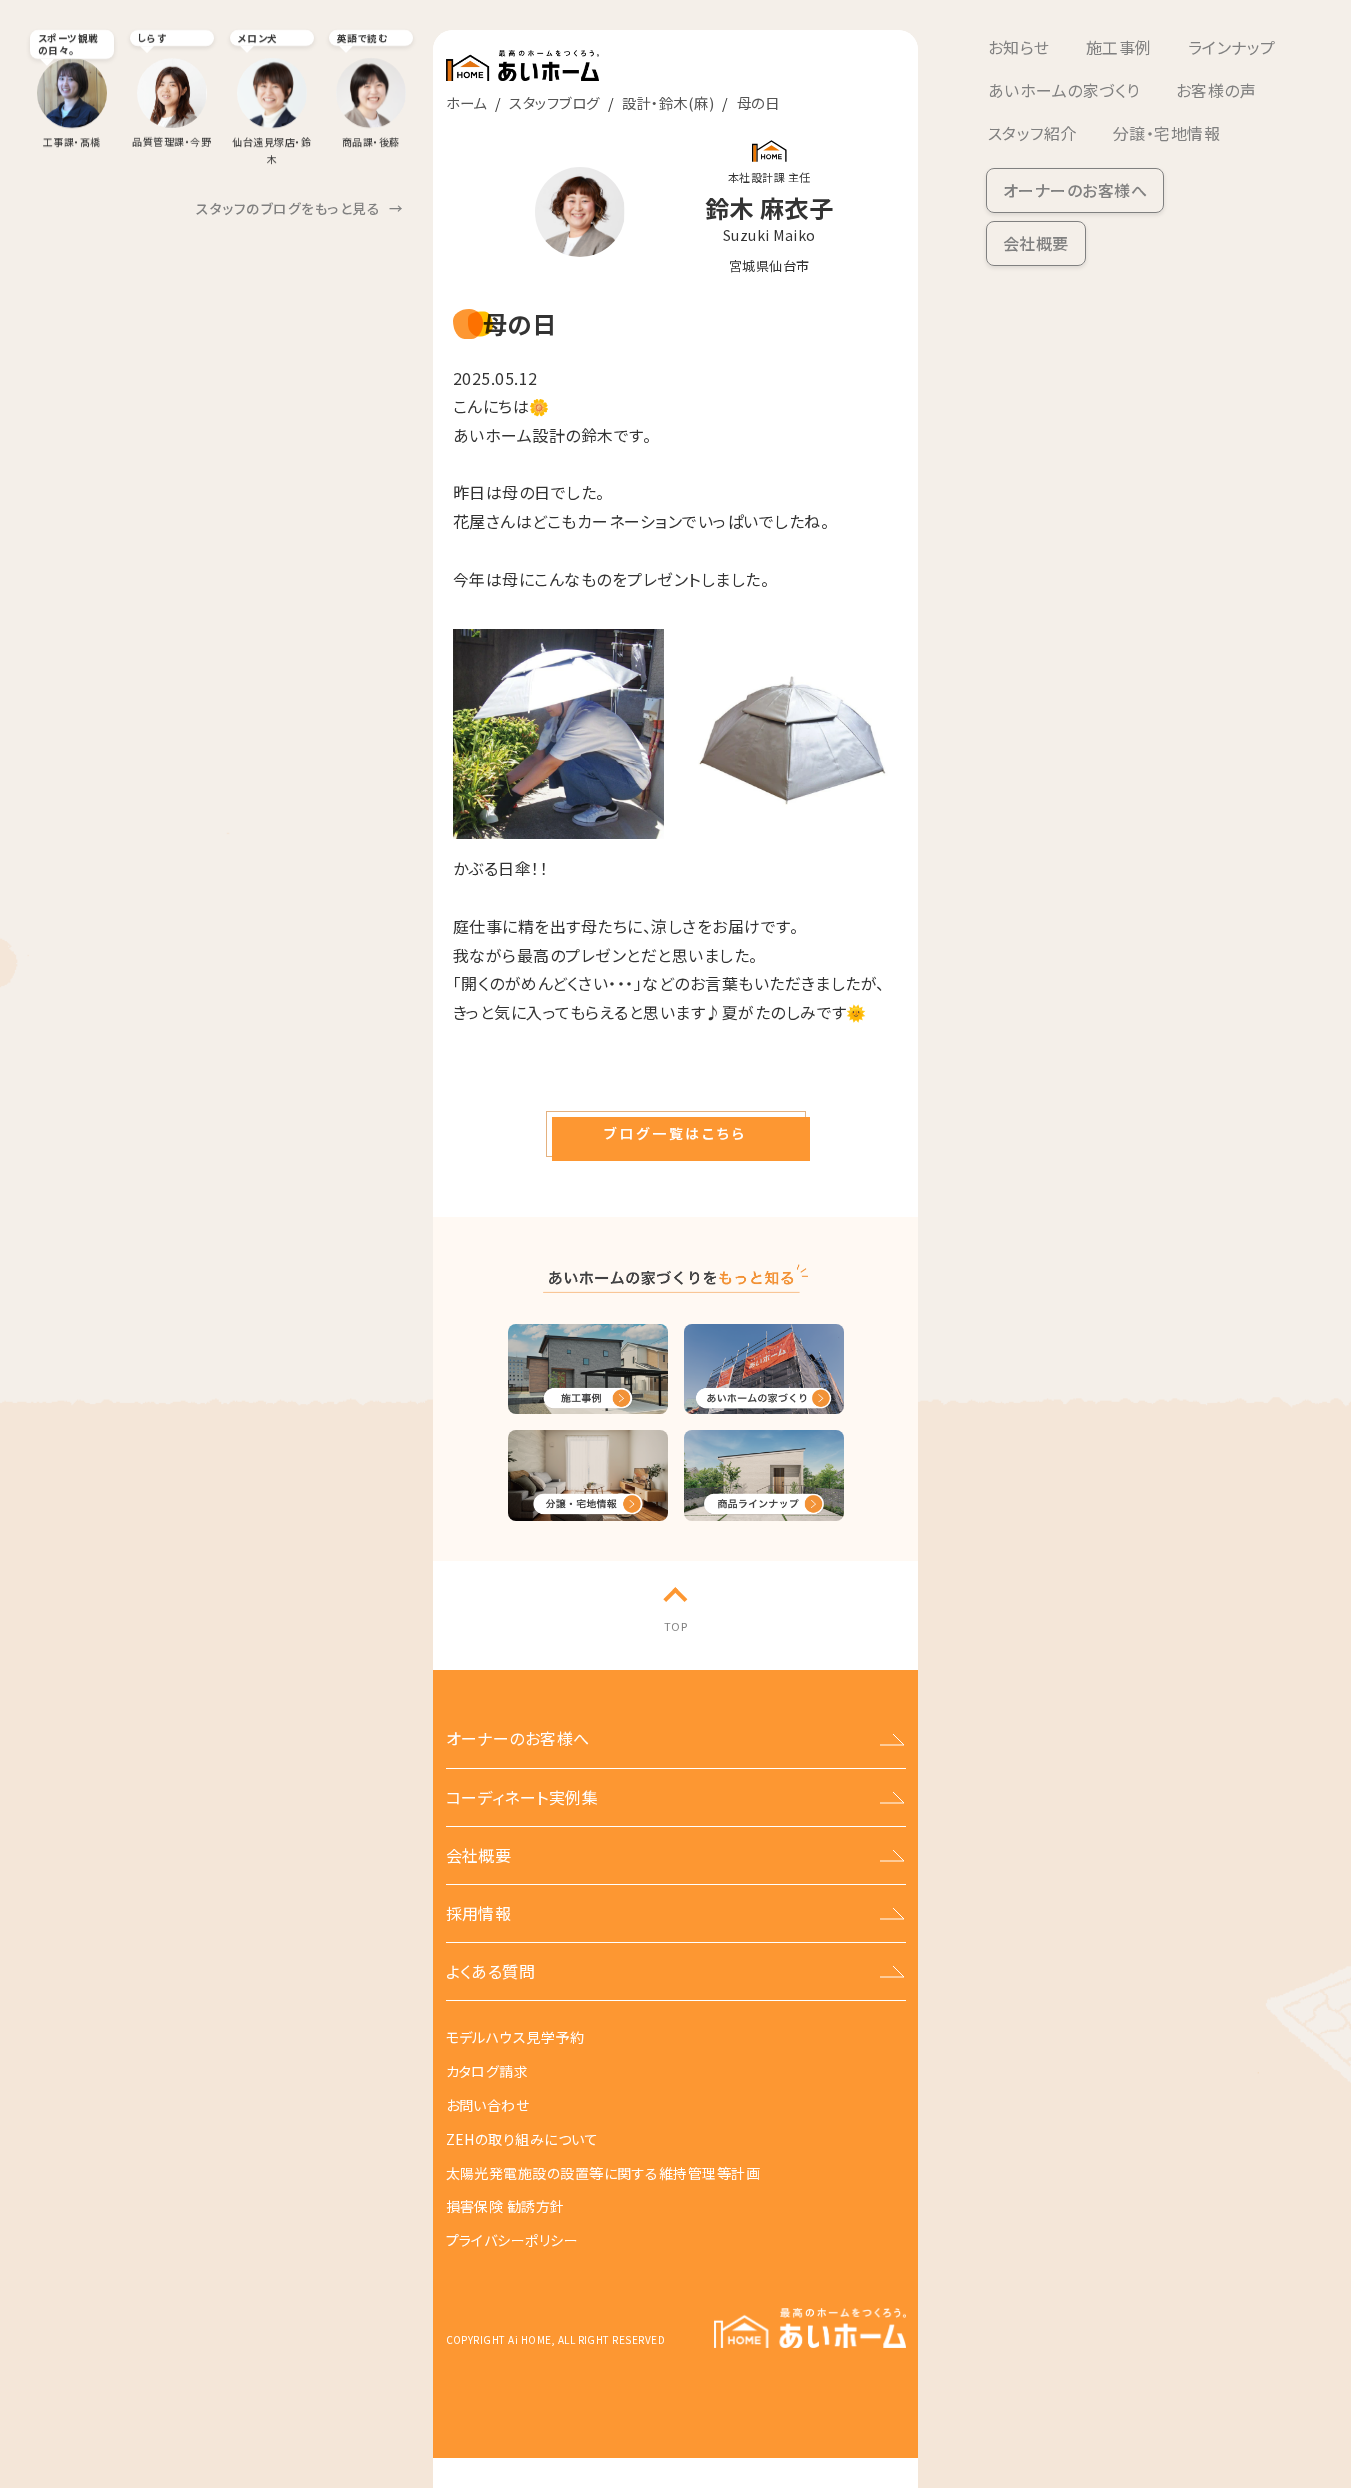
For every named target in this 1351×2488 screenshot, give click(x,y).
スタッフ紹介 (1032, 133)
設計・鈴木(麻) (668, 102)
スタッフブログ (554, 102)
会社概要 (1036, 243)
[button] (676, 1134)
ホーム (466, 102)
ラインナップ (1232, 47)
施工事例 (1119, 47)
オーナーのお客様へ (1075, 190)
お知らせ (1019, 47)
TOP (675, 1626)
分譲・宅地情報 (1166, 133)
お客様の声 (1216, 90)
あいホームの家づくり (1064, 90)
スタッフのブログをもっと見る (299, 208)
